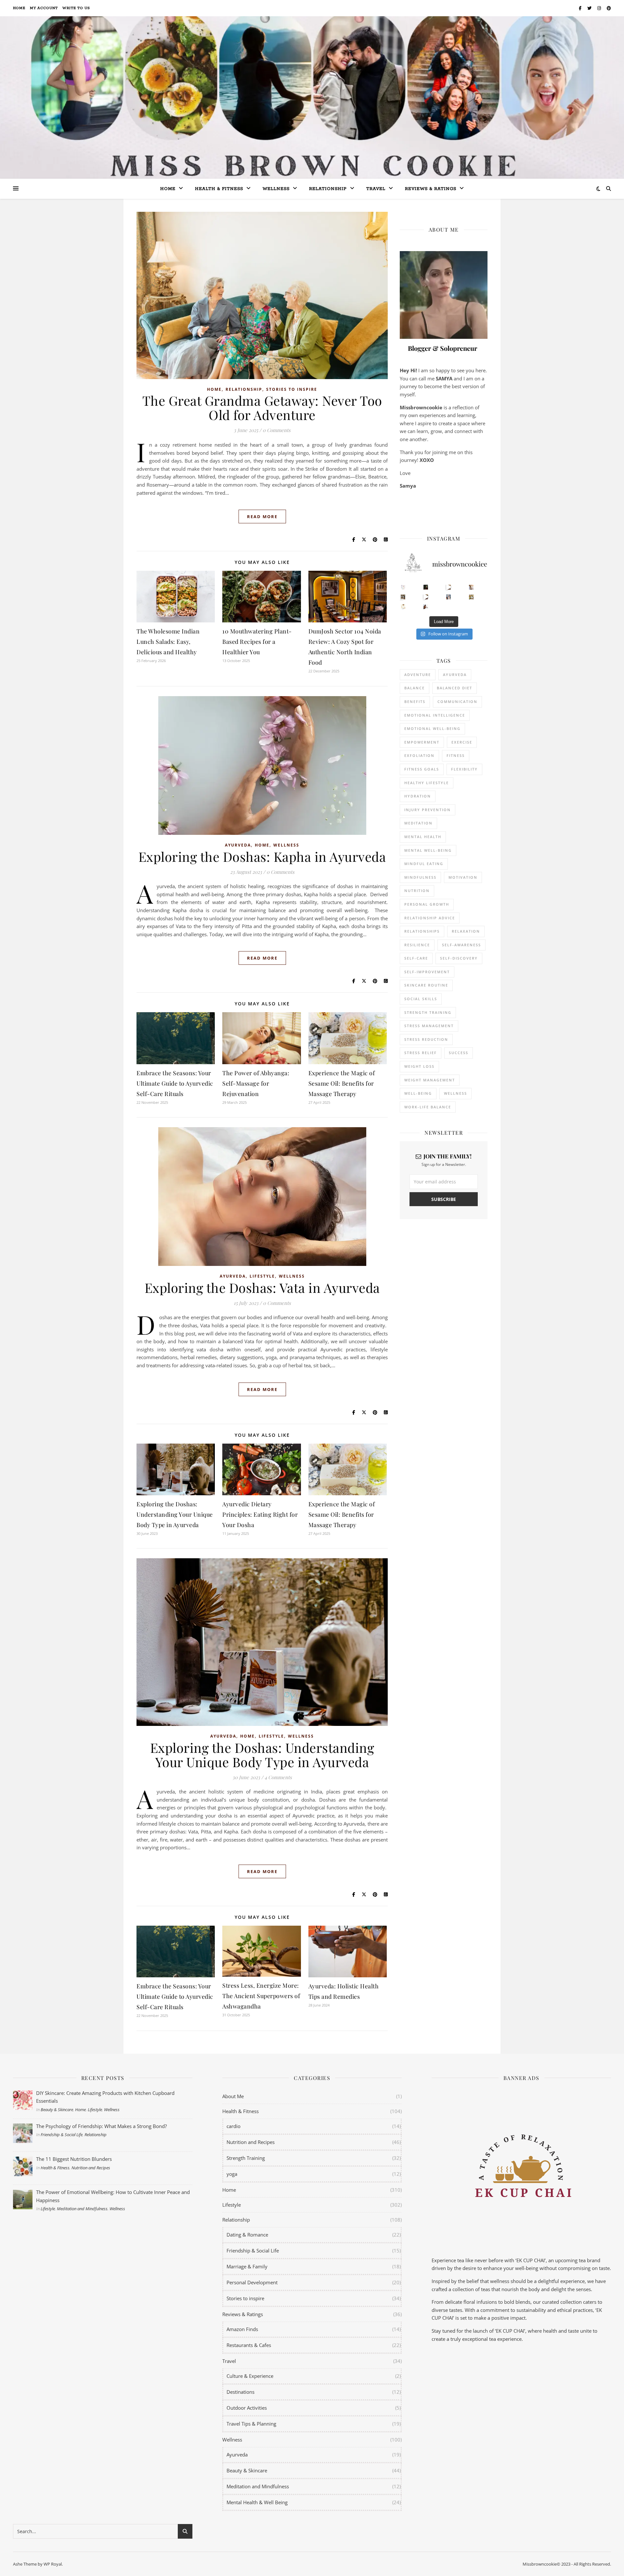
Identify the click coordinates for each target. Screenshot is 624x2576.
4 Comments (278, 1777)
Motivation (463, 877)
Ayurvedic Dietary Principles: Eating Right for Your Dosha (260, 1514)
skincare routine (426, 985)
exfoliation (419, 755)
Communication (457, 701)
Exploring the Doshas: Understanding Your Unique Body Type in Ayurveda (175, 1514)
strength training (428, 1012)
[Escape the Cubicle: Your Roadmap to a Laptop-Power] (471, 587)
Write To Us (76, 8)
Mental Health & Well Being (257, 2502)
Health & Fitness (55, 2168)
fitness (456, 755)
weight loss (419, 1066)
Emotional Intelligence (435, 715)
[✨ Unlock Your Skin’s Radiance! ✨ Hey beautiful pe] (471, 597)
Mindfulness (420, 877)
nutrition (417, 891)
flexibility (464, 769)
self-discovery (459, 958)
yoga (232, 2174)
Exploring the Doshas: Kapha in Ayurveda (262, 856)
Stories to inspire (292, 389)
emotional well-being (432, 728)
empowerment (422, 742)
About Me (233, 2096)
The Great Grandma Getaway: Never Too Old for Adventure (262, 408)
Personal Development (252, 2282)
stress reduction (426, 1039)
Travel (376, 189)
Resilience (417, 945)
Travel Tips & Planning (251, 2424)
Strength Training (246, 2158)
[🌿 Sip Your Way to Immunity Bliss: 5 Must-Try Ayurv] (426, 587)
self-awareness (461, 945)
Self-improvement (427, 972)
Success (459, 1053)
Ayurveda (238, 845)
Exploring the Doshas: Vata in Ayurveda (262, 1288)
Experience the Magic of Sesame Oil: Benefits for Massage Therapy (342, 1083)
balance (415, 688)
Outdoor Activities (247, 2408)
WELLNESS (455, 1093)
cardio (234, 2126)
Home (19, 8)
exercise (462, 742)
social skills (421, 999)
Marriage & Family (247, 2266)
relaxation (466, 931)
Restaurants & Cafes (249, 2345)
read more (262, 516)
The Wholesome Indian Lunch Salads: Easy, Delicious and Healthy (168, 642)
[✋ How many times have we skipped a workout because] (403, 597)
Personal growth (427, 904)
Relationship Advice (430, 918)
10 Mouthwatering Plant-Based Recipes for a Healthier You (257, 642)
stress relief (421, 1053)
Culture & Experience (250, 2376)
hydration (418, 796)
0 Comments (277, 430)
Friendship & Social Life (62, 2135)
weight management (430, 1080)
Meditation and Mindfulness (82, 2209)
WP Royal (53, 2564)
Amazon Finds (242, 2329)
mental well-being (428, 850)
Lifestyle (262, 1276)
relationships (422, 931)
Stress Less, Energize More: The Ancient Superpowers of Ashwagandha (261, 1996)
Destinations (240, 2392)
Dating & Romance (247, 2235)
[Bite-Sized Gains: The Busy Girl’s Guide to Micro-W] (449, 597)
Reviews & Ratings (431, 189)
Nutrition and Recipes (91, 2168)
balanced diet (455, 688)
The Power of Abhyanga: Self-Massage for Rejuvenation (256, 1083)
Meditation (418, 823)
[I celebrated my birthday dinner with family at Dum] (426, 597)
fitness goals (422, 769)
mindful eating (424, 864)
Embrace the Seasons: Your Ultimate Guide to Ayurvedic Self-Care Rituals (175, 1083)
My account (44, 8)
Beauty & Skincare (57, 2110)
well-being (418, 1093)
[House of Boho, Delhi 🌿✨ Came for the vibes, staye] (449, 587)
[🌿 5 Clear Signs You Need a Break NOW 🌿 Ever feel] (426, 607)
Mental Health (423, 837)
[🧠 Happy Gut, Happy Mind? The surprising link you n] (403, 607)
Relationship (328, 189)
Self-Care (416, 958)
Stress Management (429, 1026)
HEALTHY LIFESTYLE (427, 783)
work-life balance (428, 1107)
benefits (415, 701)
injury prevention (428, 810)
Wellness (276, 189)
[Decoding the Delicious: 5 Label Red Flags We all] (403, 587)
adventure (418, 675)
